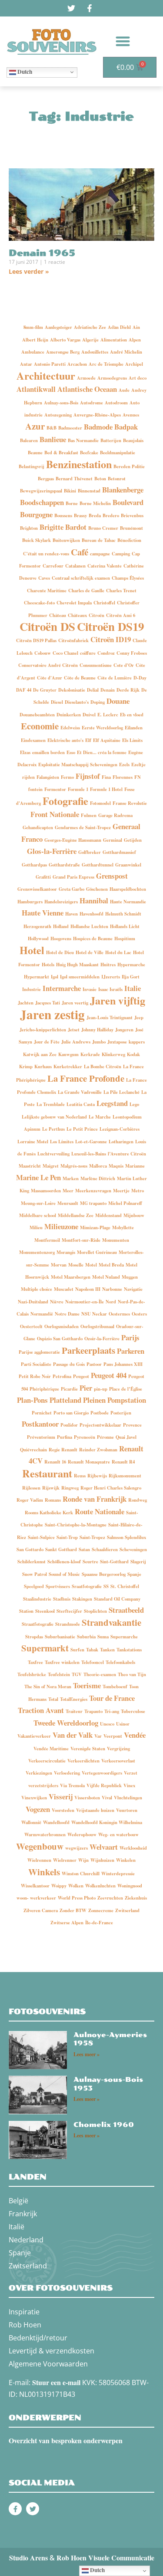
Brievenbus (132, 515)
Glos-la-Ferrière (52, 851)
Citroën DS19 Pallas (36, 640)
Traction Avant (41, 1710)
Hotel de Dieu (60, 952)
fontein (35, 789)
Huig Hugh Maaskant (77, 965)
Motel (91, 1265)
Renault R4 (123, 1462)
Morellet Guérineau (97, 1252)
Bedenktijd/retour (38, 2338)
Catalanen (75, 566)
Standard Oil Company (117, 1599)
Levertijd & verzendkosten (52, 2351)
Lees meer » (86, 2054)
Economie (40, 726)
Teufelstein (59, 1674)
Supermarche (124, 1637)
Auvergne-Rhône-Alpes (97, 415)
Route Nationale (100, 1511)
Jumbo (99, 1042)
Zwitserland (127, 1910)
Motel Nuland (106, 1277)
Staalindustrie (37, 1599)
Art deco (138, 378)
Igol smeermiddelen (80, 977)
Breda (95, 515)
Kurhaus (43, 1066)
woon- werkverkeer (36, 1898)
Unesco (107, 1724)
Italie (133, 988)
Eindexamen (33, 740)
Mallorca (98, 1166)
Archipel (134, 364)
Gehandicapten (38, 827)
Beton (100, 479)
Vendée (135, 1735)
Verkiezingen (39, 1773)
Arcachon (77, 364)
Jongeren (124, 1030)
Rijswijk (51, 1488)
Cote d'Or (124, 665)
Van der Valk (73, 1735)
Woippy (59, 1886)
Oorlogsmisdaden (62, 1326)
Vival (107, 1798)
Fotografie (65, 801)
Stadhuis (62, 1599)
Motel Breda (111, 1265)
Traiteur (74, 1711)
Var (98, 1736)
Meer (68, 1191)
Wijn (83, 1860)
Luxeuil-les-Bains (89, 1154)
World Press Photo (77, 1898)
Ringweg (70, 1488)
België (18, 2201)
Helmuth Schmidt (123, 914)
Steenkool (45, 1611)
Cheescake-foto (39, 603)
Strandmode (68, 1624)
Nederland (26, 2240)
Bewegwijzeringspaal (41, 491)
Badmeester (70, 428)
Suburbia (86, 1637)
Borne (72, 503)
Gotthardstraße (64, 865)
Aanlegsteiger (58, 327)
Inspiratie (24, 2312)
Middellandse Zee (76, 1215)
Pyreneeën (85, 1437)
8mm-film (33, 327)
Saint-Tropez (92, 1537)
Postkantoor (40, 1424)
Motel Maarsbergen (71, 1277)
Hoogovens (61, 939)
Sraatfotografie (87, 1586)
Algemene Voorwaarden (48, 2364)
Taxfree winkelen (62, 1662)
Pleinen (94, 1400)
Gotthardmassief (119, 852)
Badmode (98, 427)
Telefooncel (93, 1662)
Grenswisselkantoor (37, 889)
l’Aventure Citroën (127, 1154)
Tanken (107, 1650)
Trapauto (93, 1711)
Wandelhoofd (56, 1822)
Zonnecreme (101, 1910)
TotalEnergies (74, 1699)
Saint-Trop (67, 1537)
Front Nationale (55, 814)
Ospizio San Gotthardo (60, 1339)
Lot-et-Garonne (91, 1142)
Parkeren (131, 1351)
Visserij (61, 1797)
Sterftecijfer (69, 1611)
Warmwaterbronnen (45, 1834)
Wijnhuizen (102, 1860)
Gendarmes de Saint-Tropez (83, 827)
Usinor (123, 1724)
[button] (123, 41)
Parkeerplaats (88, 1350)
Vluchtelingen (128, 1798)
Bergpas (46, 479)
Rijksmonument (125, 1476)
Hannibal (94, 901)
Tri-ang (112, 1711)
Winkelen (126, 1860)
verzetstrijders (43, 1785)
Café (80, 552)
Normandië (42, 1314)
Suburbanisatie (60, 1637)
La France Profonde (86, 1078)
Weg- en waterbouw (118, 1834)
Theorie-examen (100, 1674)
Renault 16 (55, 1462)
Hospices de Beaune (93, 939)
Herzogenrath (37, 926)
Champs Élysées (128, 578)
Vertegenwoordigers (102, 1773)
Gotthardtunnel (98, 865)
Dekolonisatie (72, 690)
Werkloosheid (133, 1848)
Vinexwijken (34, 1798)
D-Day (140, 678)
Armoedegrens (112, 378)
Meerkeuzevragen (93, 1191)
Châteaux (77, 615)
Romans (53, 1500)
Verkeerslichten (83, 1761)
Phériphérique (44, 1389)
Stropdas (34, 1637)
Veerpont (113, 1736)
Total (53, 1699)
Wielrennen (39, 1860)
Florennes (123, 777)
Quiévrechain (33, 1450)
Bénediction (129, 540)
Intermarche (62, 988)
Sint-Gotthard (114, 1562)
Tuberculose (133, 1711)
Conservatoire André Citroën (48, 665)
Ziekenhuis (136, 1898)
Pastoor (94, 1364)
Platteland (65, 1400)
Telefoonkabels (120, 1662)
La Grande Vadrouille (80, 1092)
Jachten (26, 1003)
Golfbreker (90, 852)
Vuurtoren (127, 1810)
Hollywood (38, 939)
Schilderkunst (32, 1562)
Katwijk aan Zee (40, 1054)
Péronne (105, 1437)
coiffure (88, 653)
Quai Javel (126, 1437)
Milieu (36, 1227)
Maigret (51, 1166)
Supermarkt (45, 1648)
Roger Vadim (30, 1500)
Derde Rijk (128, 690)
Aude (124, 390)
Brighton (29, 528)
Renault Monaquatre (89, 1462)
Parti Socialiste (36, 1364)
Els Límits (132, 740)
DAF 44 (24, 690)
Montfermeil (47, 1240)
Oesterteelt (31, 1326)
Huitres (108, 965)
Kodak (133, 1054)
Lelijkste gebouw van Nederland (54, 1117)
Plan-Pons (32, 1400)
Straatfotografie (38, 1624)
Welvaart (104, 1847)
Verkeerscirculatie (47, 1761)
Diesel (57, 702)
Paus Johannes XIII (123, 1364)
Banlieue (53, 439)
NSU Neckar (94, 1314)
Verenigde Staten (88, 1749)
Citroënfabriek (73, 640)
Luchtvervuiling (53, 1154)
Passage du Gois (69, 1364)
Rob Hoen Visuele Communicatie (105, 2558)
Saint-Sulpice (41, 1537)
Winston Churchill (81, 1874)
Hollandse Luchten (89, 926)
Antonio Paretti (50, 364)
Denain (108, 690)
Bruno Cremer (103, 528)
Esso (71, 752)
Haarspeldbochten (128, 889)
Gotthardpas (34, 865)
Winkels (44, 1872)
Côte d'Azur (50, 678)
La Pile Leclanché (121, 1092)
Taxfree (35, 1662)
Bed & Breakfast (61, 453)
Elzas (25, 752)
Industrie (32, 989)
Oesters (139, 1314)
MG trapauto (93, 1203)
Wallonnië (31, 1822)
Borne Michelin (95, 503)
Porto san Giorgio (71, 1413)
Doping (98, 702)
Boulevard (128, 502)
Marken (71, 1178)
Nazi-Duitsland (33, 1302)
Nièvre (57, 1302)
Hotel (32, 950)
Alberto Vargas (65, 340)
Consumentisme (96, 665)
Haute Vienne (43, 913)
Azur (35, 426)
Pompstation (127, 1400)
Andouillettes (95, 352)
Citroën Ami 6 (121, 615)
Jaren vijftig (118, 1000)
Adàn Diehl (119, 327)
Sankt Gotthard (61, 1549)
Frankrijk (23, 2214)
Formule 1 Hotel (106, 789)
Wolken (76, 1886)
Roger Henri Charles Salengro (111, 1488)
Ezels (124, 765)
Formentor (55, 789)
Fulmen (89, 815)
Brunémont (131, 528)
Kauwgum (68, 1054)
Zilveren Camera (41, 1910)
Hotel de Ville (90, 952)
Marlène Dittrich (98, 1178)
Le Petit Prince (82, 1129)
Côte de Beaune (80, 678)
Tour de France (112, 1698)
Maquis (116, 1166)
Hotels (48, 965)
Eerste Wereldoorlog (102, 728)
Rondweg (138, 1500)
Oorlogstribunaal (97, 1326)
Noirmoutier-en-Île (85, 1302)
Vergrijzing (118, 1749)
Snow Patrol (35, 1574)
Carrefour (53, 566)
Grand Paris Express (73, 877)
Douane (118, 701)
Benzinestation (79, 464)
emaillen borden (48, 752)
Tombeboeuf (115, 1687)
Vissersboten (87, 1798)
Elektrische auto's (65, 740)
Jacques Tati (48, 1003)
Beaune (35, 453)
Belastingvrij (32, 466)
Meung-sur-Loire (38, 1203)
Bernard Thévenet (74, 479)
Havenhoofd (91, 914)
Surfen (77, 1650)
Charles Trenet (121, 591)
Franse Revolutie (130, 803)
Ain (136, 327)
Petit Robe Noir (35, 1376)
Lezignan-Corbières (120, 1129)
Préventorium (41, 1437)
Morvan (59, 1265)
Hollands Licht (125, 926)
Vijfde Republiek (104, 1785)
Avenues (131, 415)
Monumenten (116, 1240)
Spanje (134, 1574)
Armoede (86, 378)
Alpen (135, 340)
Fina (106, 777)
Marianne (135, 1166)
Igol (55, 977)
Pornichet (42, 1413)
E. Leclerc (108, 715)
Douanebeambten (37, 715)
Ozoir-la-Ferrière (102, 1339)
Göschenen (97, 889)
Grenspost (112, 876)
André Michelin (126, 352)
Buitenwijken (66, 540)
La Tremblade (51, 1104)
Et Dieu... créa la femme (102, 752)
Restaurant (47, 1473)
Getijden (133, 840)
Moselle (76, 1265)
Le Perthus (53, 1129)
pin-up (101, 1389)
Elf (88, 740)
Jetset (74, 1030)
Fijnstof (88, 776)
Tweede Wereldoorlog (66, 1723)
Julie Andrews (76, 1042)
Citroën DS (47, 626)
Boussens (63, 515)
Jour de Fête (47, 1042)
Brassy (80, 515)
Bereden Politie (129, 466)
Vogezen (38, 1809)
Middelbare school (38, 1215)
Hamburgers (30, 902)
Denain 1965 (42, 253)
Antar (26, 364)
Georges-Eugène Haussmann (73, 840)
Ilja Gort (131, 977)
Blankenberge (123, 490)
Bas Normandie (83, 440)
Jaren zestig (52, 1014)
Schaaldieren (105, 1549)
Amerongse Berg (63, 352)
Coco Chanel (65, 653)
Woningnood (130, 1886)
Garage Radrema (115, 815)
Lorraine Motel (33, 1142)
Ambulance (33, 352)
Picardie (69, 1389)
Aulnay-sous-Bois (61, 403)
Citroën (96, 615)
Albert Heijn (35, 340)
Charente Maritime (47, 591)
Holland (61, 926)
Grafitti (43, 877)
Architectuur (46, 376)
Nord (111, 1302)
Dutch (24, 72)
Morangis (66, 1252)
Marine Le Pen (38, 1177)
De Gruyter (45, 690)
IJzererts (111, 977)
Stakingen (82, 1599)
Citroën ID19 (111, 639)
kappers (137, 1042)
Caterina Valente (105, 566)
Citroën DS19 (110, 626)
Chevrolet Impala (74, 603)
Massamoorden (46, 1191)
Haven (72, 914)
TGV (77, 1674)
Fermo (67, 777)
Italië (17, 2227)
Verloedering (67, 1773)
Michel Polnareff (125, 1203)
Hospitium (125, 939)
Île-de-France (99, 1923)
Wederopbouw (82, 1834)
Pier (86, 1388)
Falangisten (48, 777)
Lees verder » (29, 271)
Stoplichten (95, 1611)
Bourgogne (36, 514)
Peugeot (81, 1376)
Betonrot (117, 479)
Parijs (130, 1337)
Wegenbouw (40, 1846)
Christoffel (104, 603)
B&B (52, 428)
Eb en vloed (132, 715)
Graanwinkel (128, 865)
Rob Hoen (25, 2325)
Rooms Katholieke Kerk (49, 1513)
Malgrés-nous (74, 1166)
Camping (121, 554)
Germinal (113, 840)
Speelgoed (34, 1586)
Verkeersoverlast (118, 1761)
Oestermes (119, 1314)
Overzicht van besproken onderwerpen (66, 2440)
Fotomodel (100, 803)
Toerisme (87, 1685)
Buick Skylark (37, 540)
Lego (134, 1104)
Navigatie (133, 1289)
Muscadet (64, 1289)
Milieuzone (61, 1226)
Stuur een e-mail (56, 2382)
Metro (138, 1191)
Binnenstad (89, 491)
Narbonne (112, 1289)
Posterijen (121, 1413)
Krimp (26, 1066)
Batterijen (111, 440)
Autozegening (58, 415)
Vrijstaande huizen (95, 1810)
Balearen (29, 440)
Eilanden (134, 728)
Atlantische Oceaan (87, 389)
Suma (103, 1637)
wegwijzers (77, 1848)
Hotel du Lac (118, 952)
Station (26, 1611)
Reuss (80, 1476)
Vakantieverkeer (34, 1736)
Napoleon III (88, 1289)
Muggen (130, 1277)
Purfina (65, 1437)
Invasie (90, 989)
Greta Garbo (72, 889)
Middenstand (108, 1215)
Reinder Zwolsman (98, 1450)
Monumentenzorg (37, 1252)
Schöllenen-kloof (64, 1562)
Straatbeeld (126, 1610)
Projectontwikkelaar (100, 1425)
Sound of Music (64, 1574)
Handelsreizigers (61, 902)
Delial (93, 690)
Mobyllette (123, 1227)
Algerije (90, 340)
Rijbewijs (97, 1476)
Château (58, 615)
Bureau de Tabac (99, 540)
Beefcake (89, 453)
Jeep (139, 1017)
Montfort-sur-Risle (81, 1240)
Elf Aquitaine (107, 740)
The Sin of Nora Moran (48, 1687)
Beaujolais (133, 440)
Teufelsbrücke (32, 1674)
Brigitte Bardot (63, 527)
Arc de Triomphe (106, 364)
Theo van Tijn (132, 1674)
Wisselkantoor (35, 1886)
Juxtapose (117, 1042)
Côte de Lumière (115, 678)
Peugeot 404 (109, 1375)
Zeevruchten (110, 1898)
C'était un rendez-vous (46, 554)
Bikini (70, 491)
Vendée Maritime (51, 1749)
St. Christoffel (125, 1586)
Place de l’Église (126, 1389)
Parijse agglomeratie (39, 1352)
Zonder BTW (73, 1910)
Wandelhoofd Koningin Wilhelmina (107, 1822)
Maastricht (30, 1166)
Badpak (126, 427)
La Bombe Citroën (103, 1066)
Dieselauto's (77, 702)
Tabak (92, 1650)
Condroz (106, 653)
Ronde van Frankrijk (95, 1499)
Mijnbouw (134, 1215)
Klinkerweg (113, 1054)
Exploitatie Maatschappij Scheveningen (78, 765)
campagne (100, 554)
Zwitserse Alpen (67, 1923)
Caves (44, 578)
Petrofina (62, 1376)
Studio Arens (28, 2558)
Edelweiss (70, 728)
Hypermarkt (37, 977)
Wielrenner (65, 1860)
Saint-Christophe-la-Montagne (76, 1525)
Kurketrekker (68, 1066)
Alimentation (114, 340)
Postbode (100, 1413)
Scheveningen (133, 1549)
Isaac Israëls (110, 989)
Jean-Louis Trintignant (110, 1017)
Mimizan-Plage (95, 1227)
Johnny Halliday (97, 1030)
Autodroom (116, 403)
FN (138, 777)
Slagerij (138, 1562)
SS (106, 1586)
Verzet (131, 1773)
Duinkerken (69, 715)
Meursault (68, 1203)
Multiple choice (37, 1289)
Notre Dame (67, 1314)
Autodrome (91, 403)
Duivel (89, 715)
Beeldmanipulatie (118, 453)
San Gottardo (30, 1549)
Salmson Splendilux (126, 1537)
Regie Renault (63, 1450)
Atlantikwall (36, 389)
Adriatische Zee (90, 327)
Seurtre (90, 1562)
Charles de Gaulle (86, 591)
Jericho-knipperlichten (43, 1030)
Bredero (111, 515)
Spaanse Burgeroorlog (104, 1574)
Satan (84, 1549)
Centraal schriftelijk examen (81, 578)
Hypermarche (131, 965)
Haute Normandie (128, 902)
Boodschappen (42, 502)
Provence (132, 1425)
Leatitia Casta (81, 1104)
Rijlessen (31, 1488)
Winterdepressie (118, 1874)
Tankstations (129, 1650)
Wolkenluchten (100, 1886)
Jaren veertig (75, 1003)
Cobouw (43, 653)
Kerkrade (90, 1054)
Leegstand (112, 1103)
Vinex (129, 1785)
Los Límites (62, 1142)
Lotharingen (121, 1142)
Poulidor (69, 1425)
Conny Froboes (132, 653)
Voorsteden (63, 1810)
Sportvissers (58, 1586)
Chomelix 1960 (104, 2125)
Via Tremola (72, 1785)
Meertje (121, 1191)
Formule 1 (78, 789)
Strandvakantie (111, 1622)
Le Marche (100, 1117)
